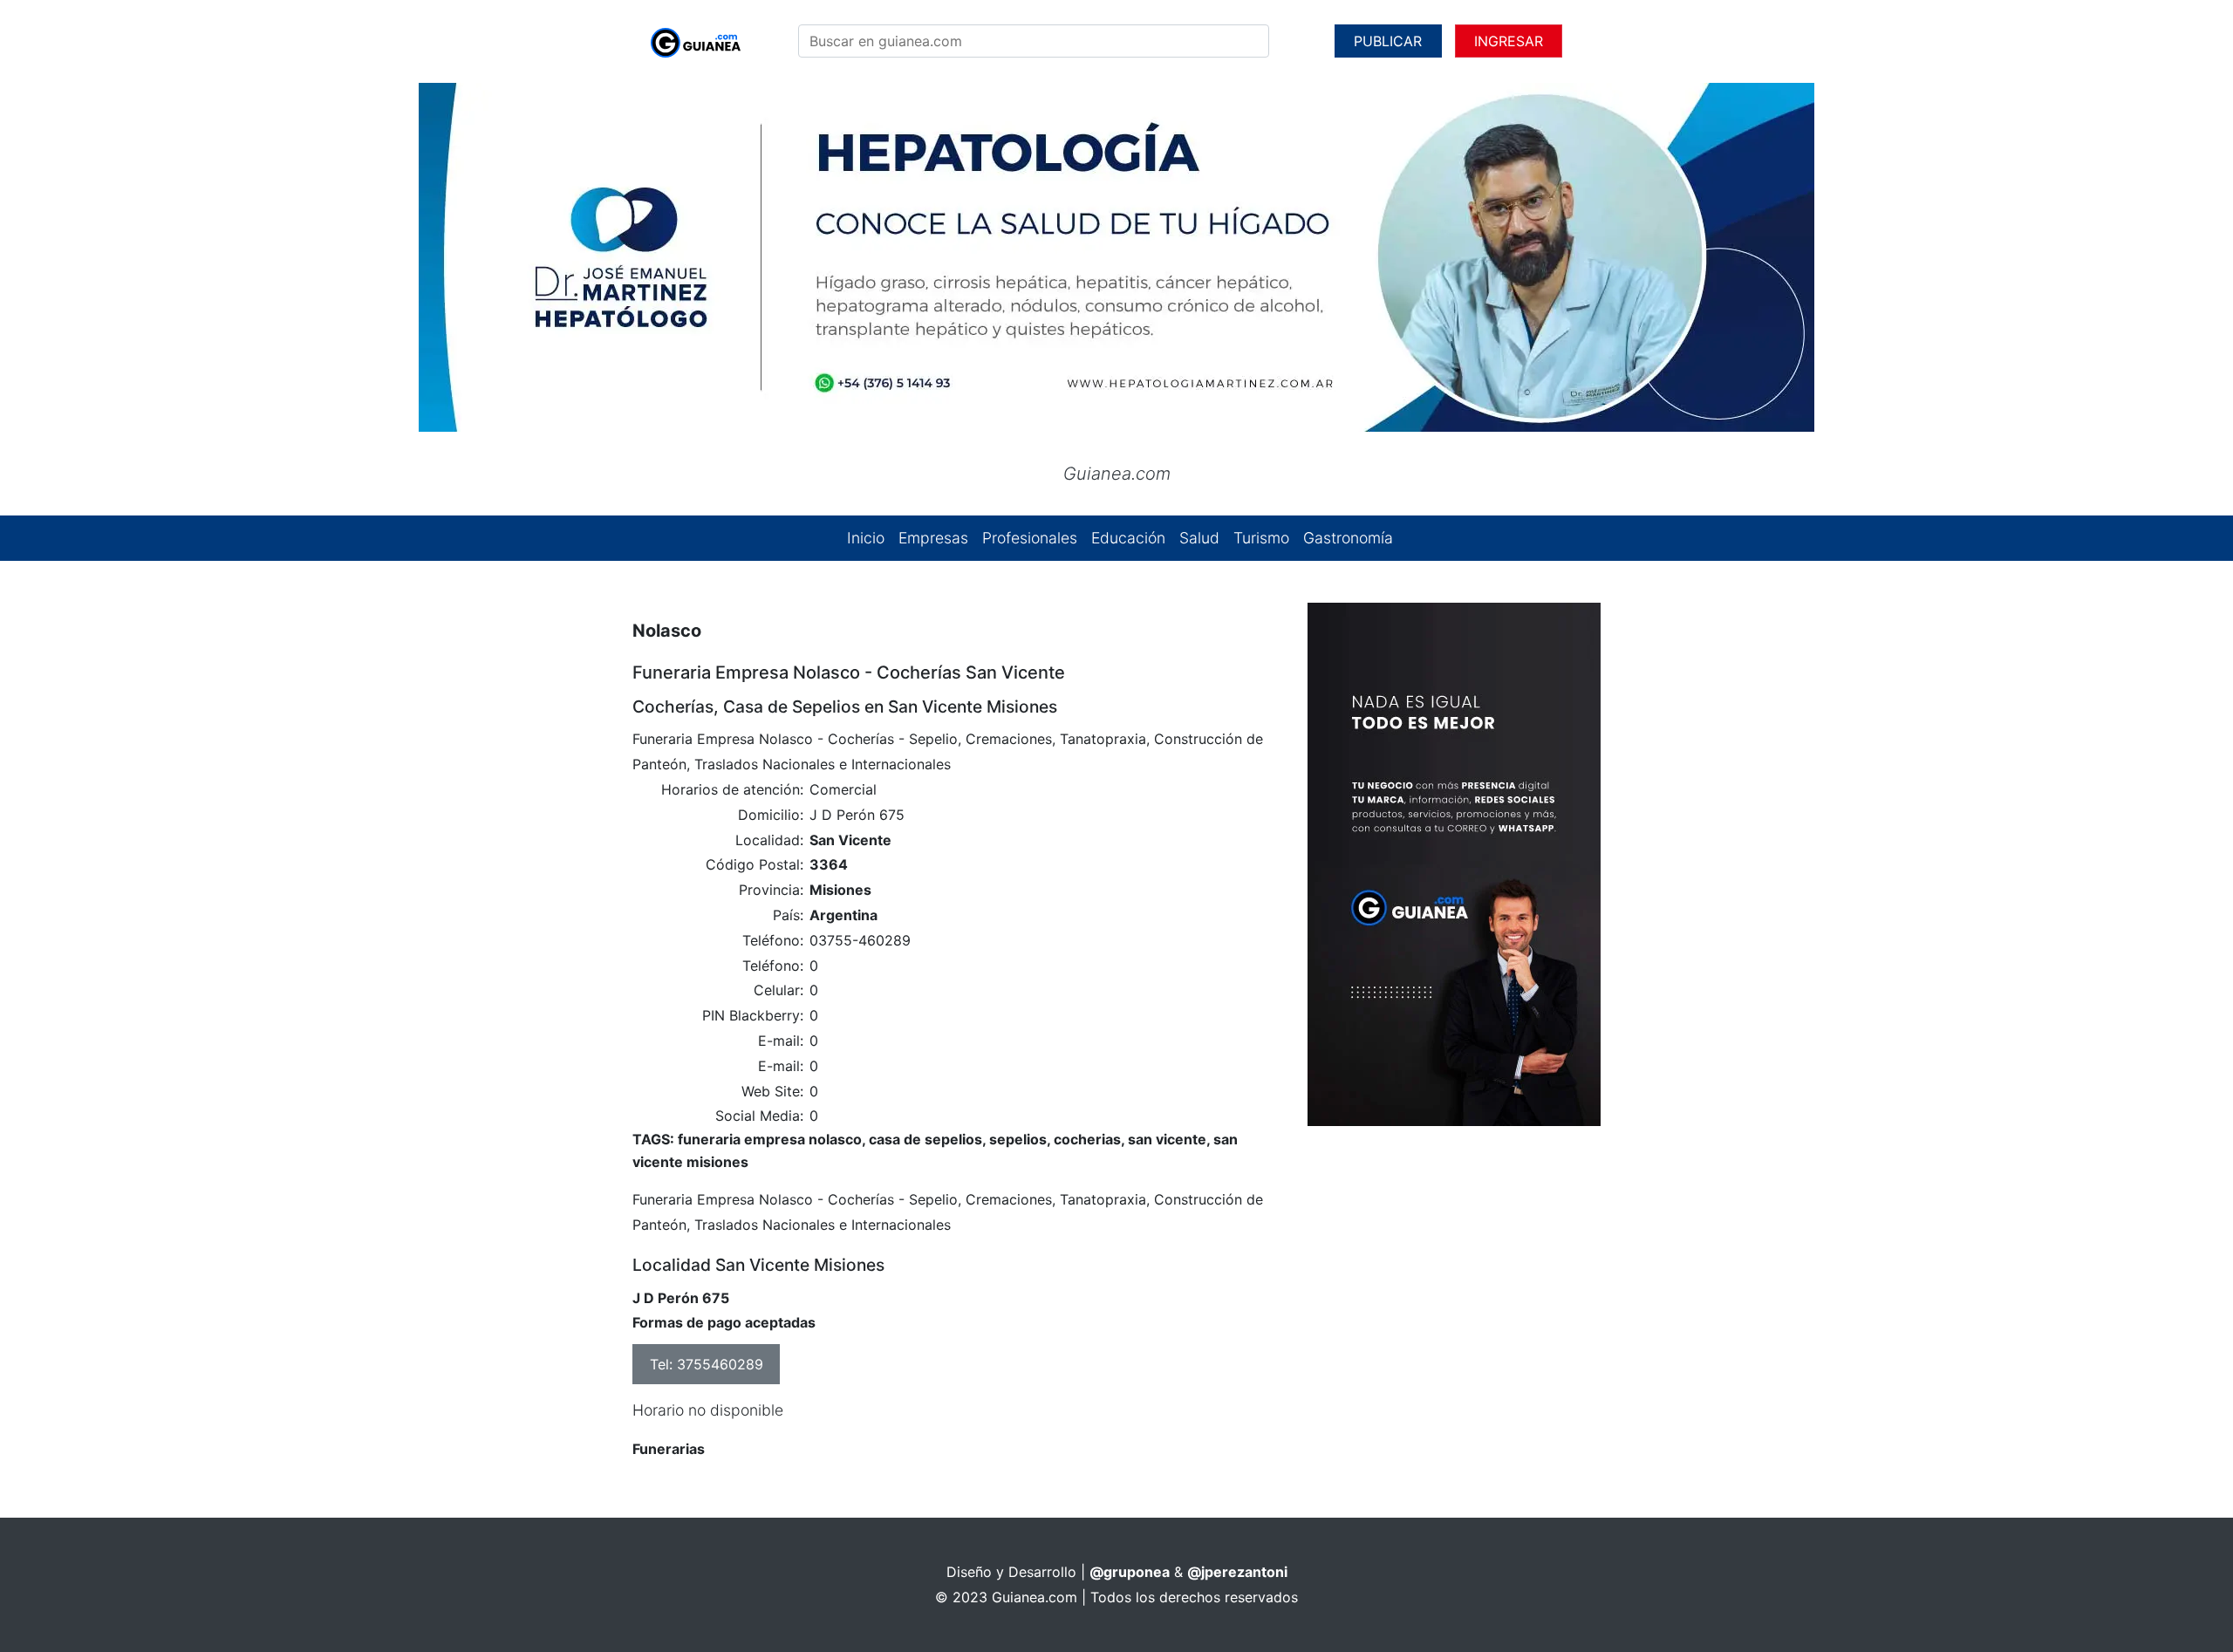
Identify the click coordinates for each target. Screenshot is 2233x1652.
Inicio (866, 538)
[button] (201, 257)
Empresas (933, 538)
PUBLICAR (1388, 41)
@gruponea (1130, 1572)
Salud (1199, 538)
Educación (1128, 538)
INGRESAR (1509, 41)
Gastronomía (1348, 538)
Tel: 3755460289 (707, 1364)
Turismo (1261, 538)
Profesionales (1030, 538)
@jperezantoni (1237, 1572)
